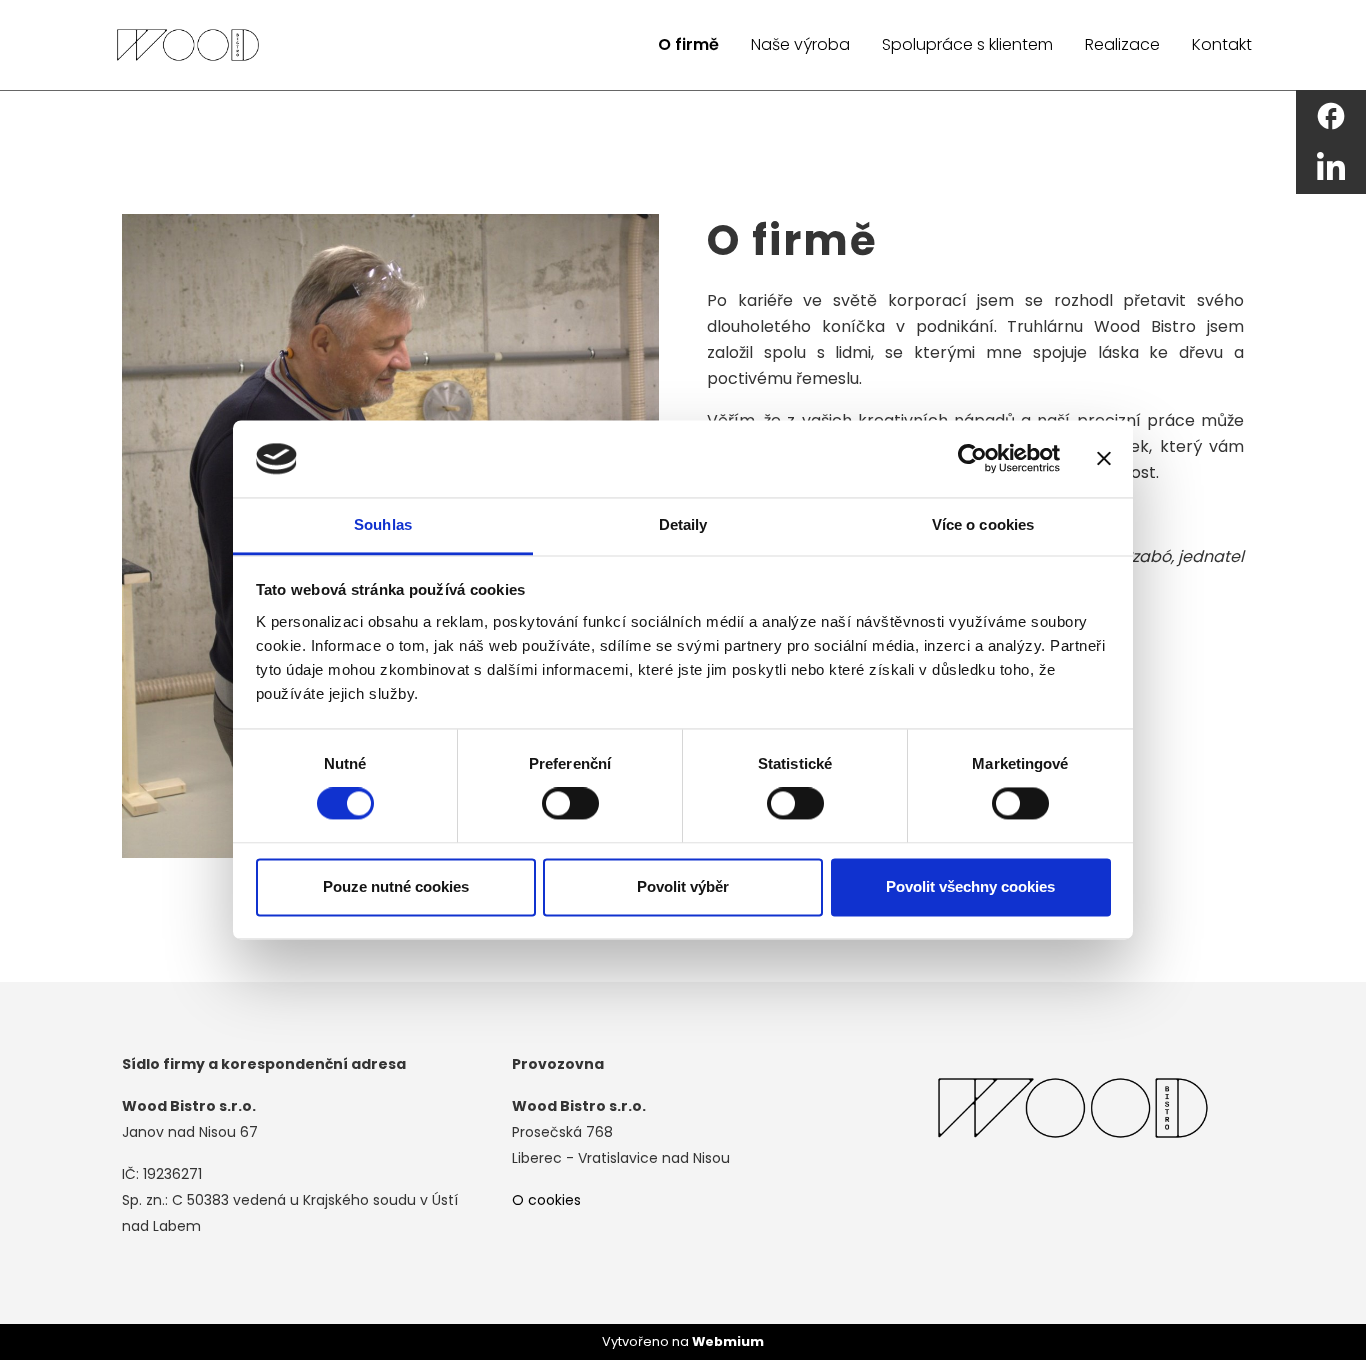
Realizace (1122, 44)
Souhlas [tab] (383, 524)
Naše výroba (800, 44)
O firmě (688, 44)
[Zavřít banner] (1104, 459)
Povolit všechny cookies (970, 886)
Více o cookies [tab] (983, 524)
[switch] (570, 804)
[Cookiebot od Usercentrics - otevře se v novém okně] (972, 459)
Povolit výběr (683, 886)
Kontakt (1222, 44)
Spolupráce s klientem (967, 44)
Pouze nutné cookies (396, 886)
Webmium (728, 1341)
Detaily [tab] (683, 524)
